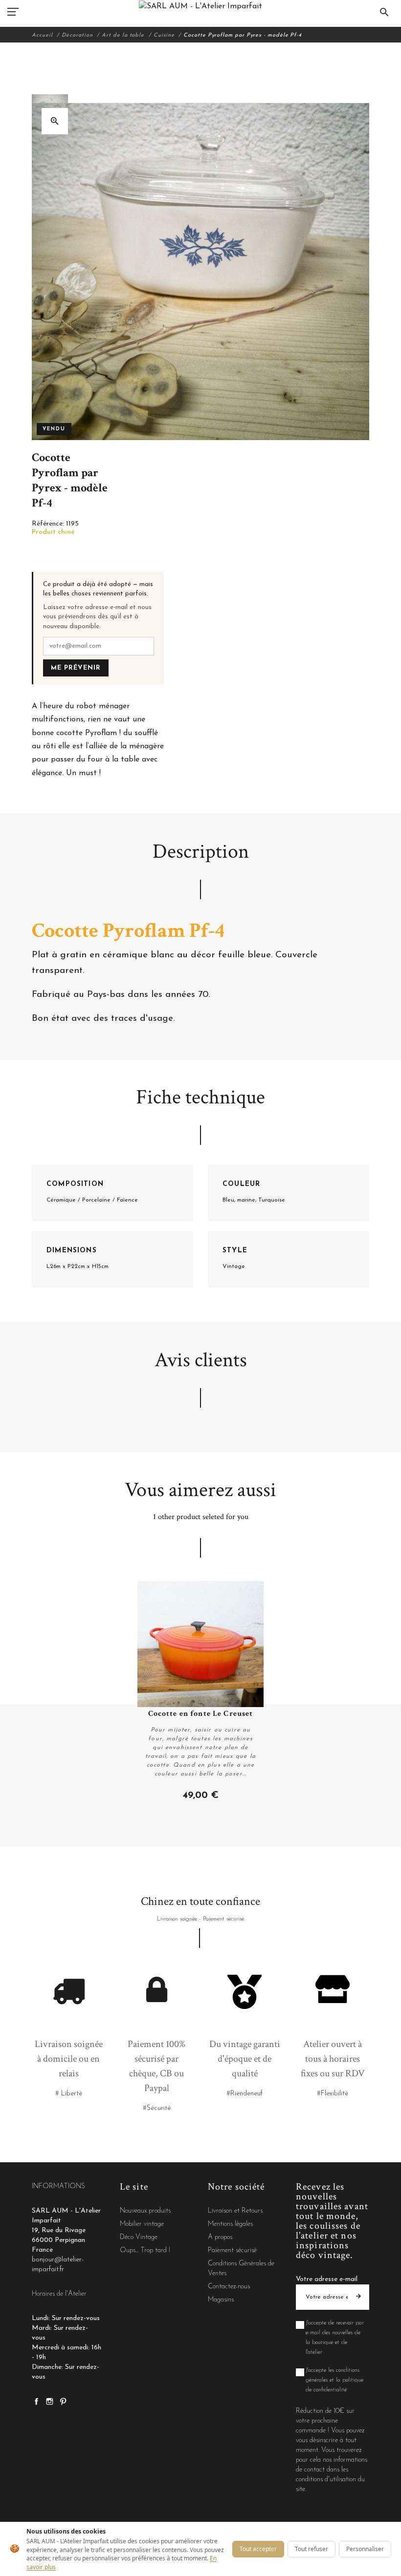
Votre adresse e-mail (327, 2279)
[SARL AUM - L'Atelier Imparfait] (200, 6)
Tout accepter (258, 2549)
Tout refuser (312, 2549)
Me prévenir (76, 668)
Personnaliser (365, 2549)
